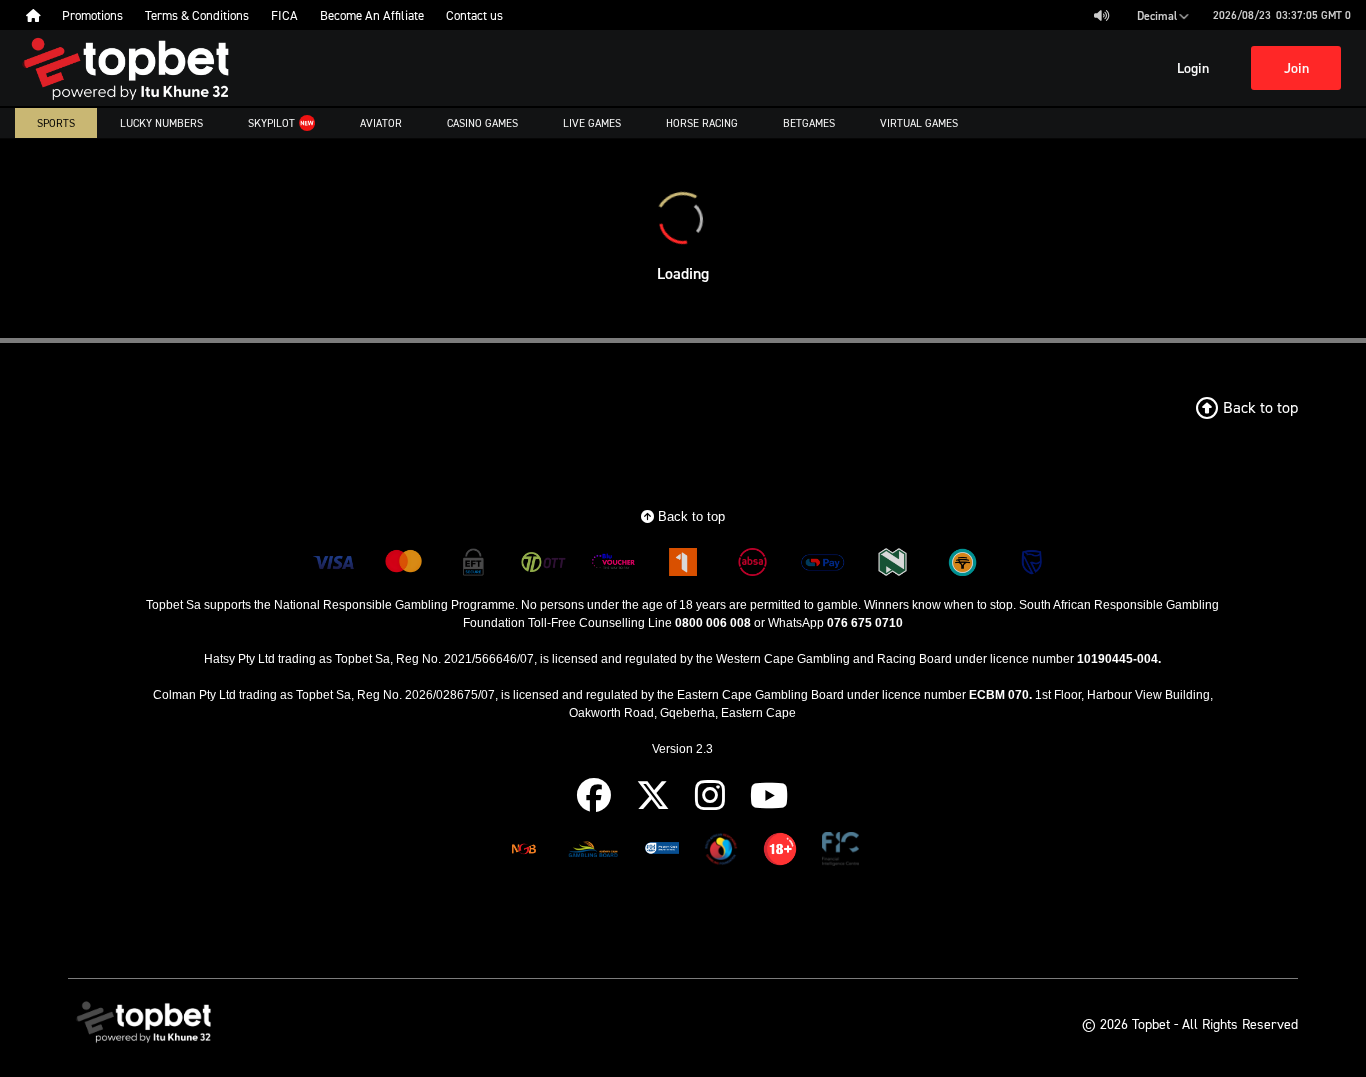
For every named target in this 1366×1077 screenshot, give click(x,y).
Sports (56, 123)
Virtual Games (919, 123)
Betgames (809, 123)
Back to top (689, 516)
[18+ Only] (780, 852)
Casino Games (482, 123)
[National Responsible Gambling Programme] (721, 852)
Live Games (592, 123)
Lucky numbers (161, 123)
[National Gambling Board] (524, 852)
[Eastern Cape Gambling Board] (593, 852)
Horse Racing (702, 123)
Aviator (381, 123)
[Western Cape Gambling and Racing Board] (662, 852)
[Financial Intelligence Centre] (840, 852)
